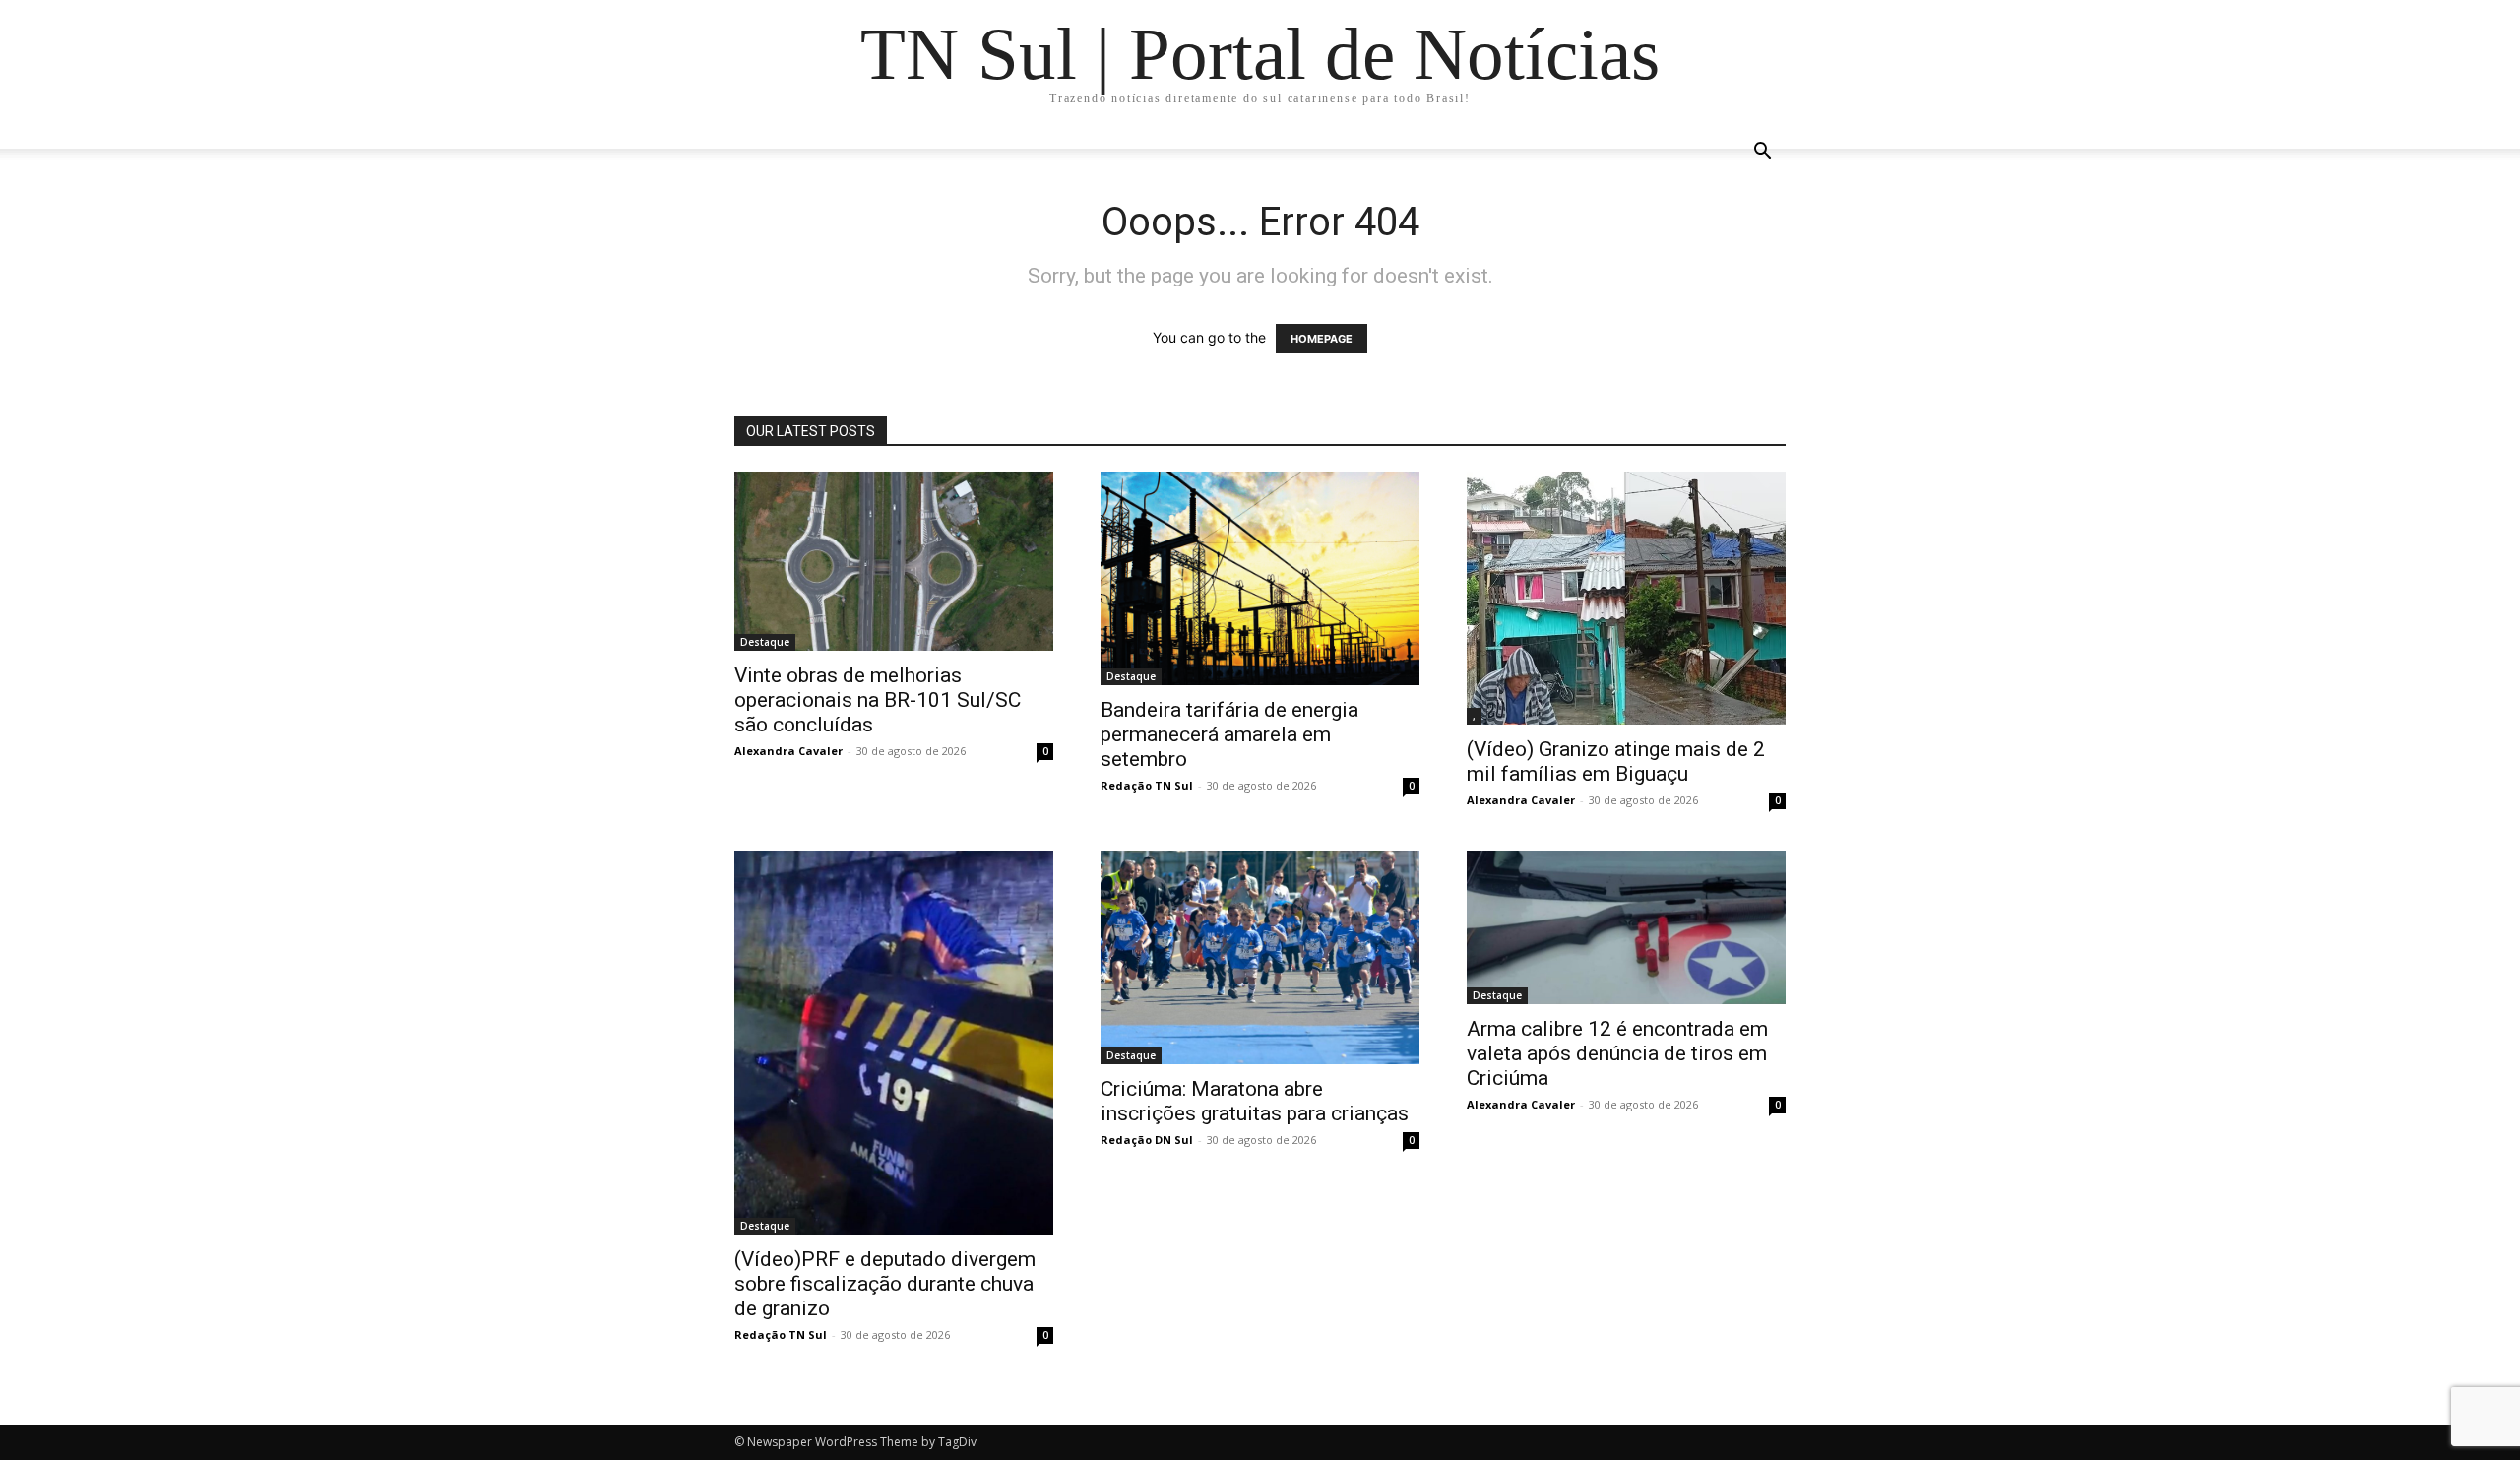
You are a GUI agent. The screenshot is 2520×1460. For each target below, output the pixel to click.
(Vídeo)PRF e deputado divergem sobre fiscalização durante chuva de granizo (885, 1284)
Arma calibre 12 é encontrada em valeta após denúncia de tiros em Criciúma (1617, 1053)
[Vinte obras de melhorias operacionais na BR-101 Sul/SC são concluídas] (894, 561)
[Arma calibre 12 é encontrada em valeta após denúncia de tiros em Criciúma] (1626, 927)
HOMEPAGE (1322, 339)
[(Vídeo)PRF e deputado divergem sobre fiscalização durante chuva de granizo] (894, 1043)
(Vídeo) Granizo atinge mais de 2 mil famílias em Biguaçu (1616, 762)
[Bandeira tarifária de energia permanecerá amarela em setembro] (1260, 578)
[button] (1762, 153)
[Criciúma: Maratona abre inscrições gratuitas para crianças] (1260, 957)
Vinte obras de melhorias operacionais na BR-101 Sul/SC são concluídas (878, 700)
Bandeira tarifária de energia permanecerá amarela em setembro (1229, 734)
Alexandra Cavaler (788, 751)
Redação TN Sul (1147, 785)
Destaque (765, 642)
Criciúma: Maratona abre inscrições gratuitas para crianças (1255, 1101)
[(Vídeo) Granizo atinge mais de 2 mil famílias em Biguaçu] (1626, 598)
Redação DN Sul (1147, 1140)
